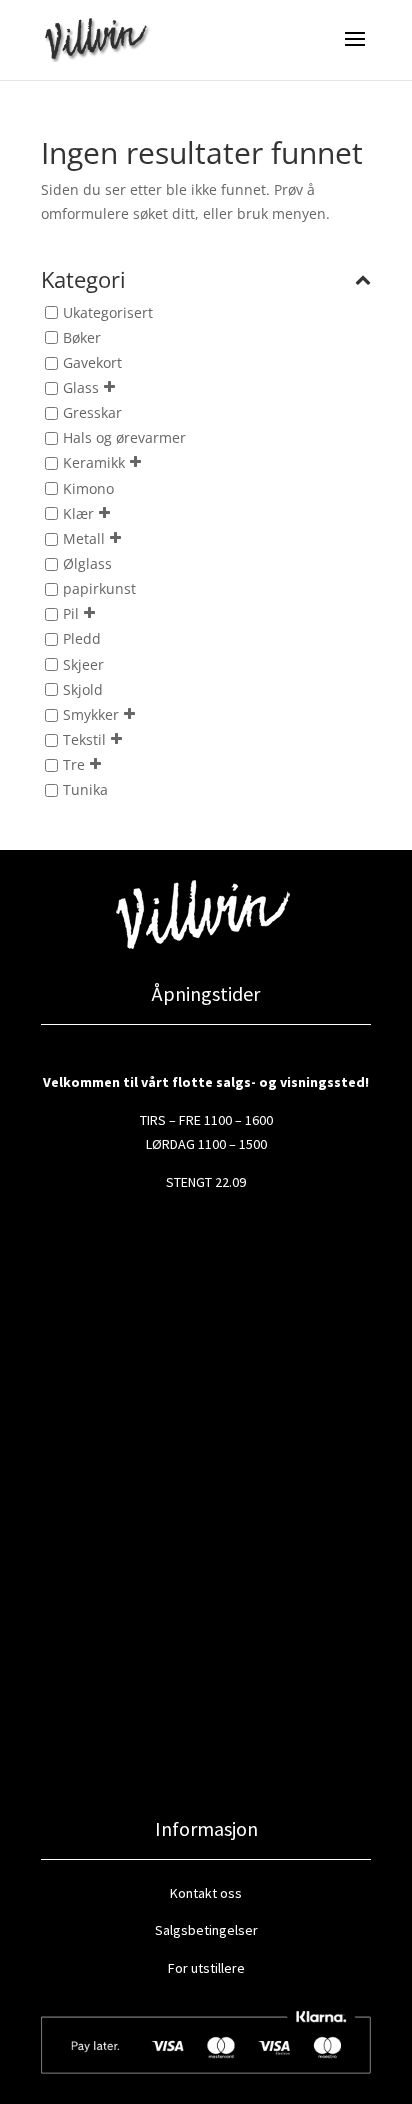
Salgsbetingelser (206, 1930)
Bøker (82, 337)
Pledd (82, 639)
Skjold (83, 689)
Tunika (85, 790)
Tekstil (84, 739)
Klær (78, 513)
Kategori (83, 281)
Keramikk (94, 463)
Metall (84, 538)
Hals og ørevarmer (124, 438)
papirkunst (99, 588)
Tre (74, 764)
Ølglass (87, 563)
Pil (71, 614)
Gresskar (92, 413)
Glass (81, 387)
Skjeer (83, 664)
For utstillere (206, 1968)
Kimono (88, 488)
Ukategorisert (108, 312)
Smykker (91, 714)
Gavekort (92, 362)
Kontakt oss (206, 1893)
